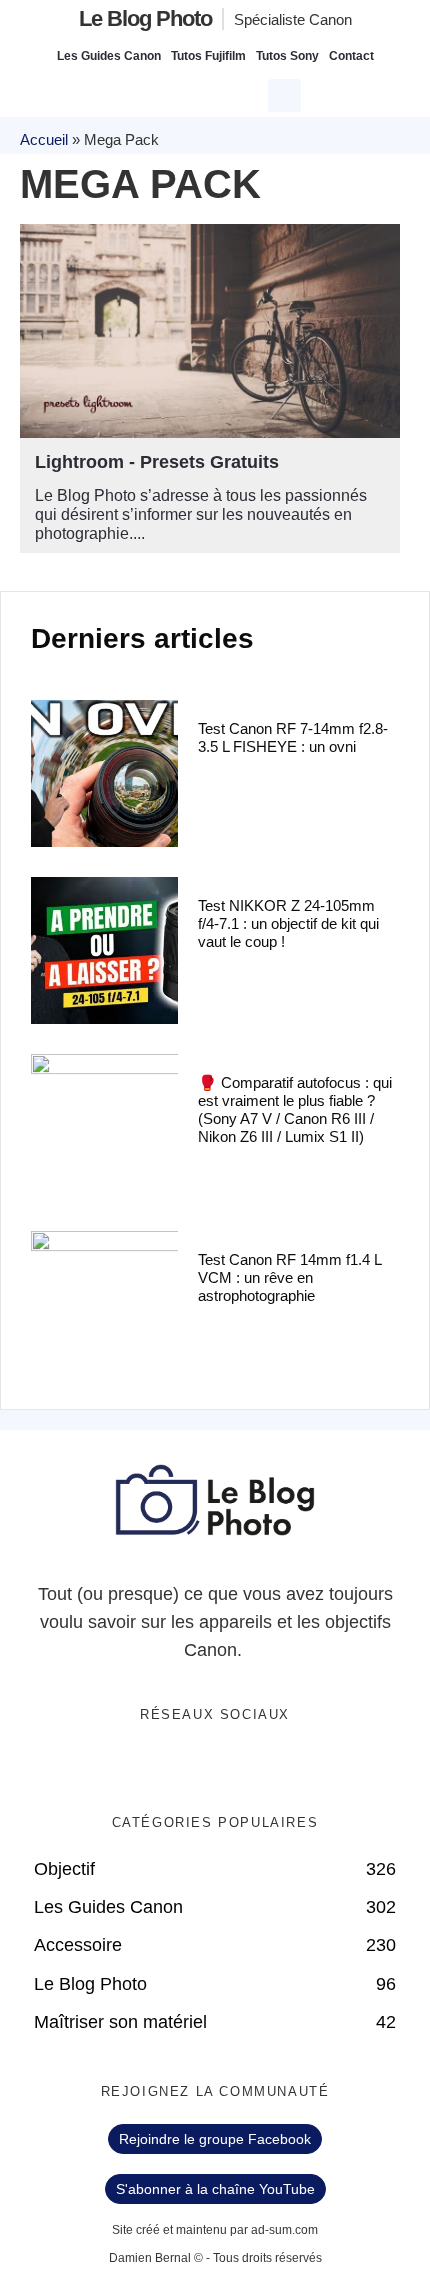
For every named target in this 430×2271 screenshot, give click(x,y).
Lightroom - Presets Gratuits (157, 462)
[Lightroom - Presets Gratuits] (210, 331)
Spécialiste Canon (293, 19)
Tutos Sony (287, 56)
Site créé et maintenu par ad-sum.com (215, 2230)
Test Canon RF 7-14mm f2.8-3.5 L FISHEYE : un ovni (293, 737)
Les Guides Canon (109, 56)
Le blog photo (145, 18)
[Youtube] (236, 1767)
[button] (284, 95)
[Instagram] (277, 1767)
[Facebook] (154, 1767)
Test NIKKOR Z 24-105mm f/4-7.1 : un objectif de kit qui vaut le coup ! (288, 923)
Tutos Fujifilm (208, 56)
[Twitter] (195, 1767)
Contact (351, 56)
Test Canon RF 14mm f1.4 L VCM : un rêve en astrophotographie (289, 1277)
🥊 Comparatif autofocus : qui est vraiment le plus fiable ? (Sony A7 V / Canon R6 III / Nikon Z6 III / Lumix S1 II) (295, 1109)
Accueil (44, 139)
